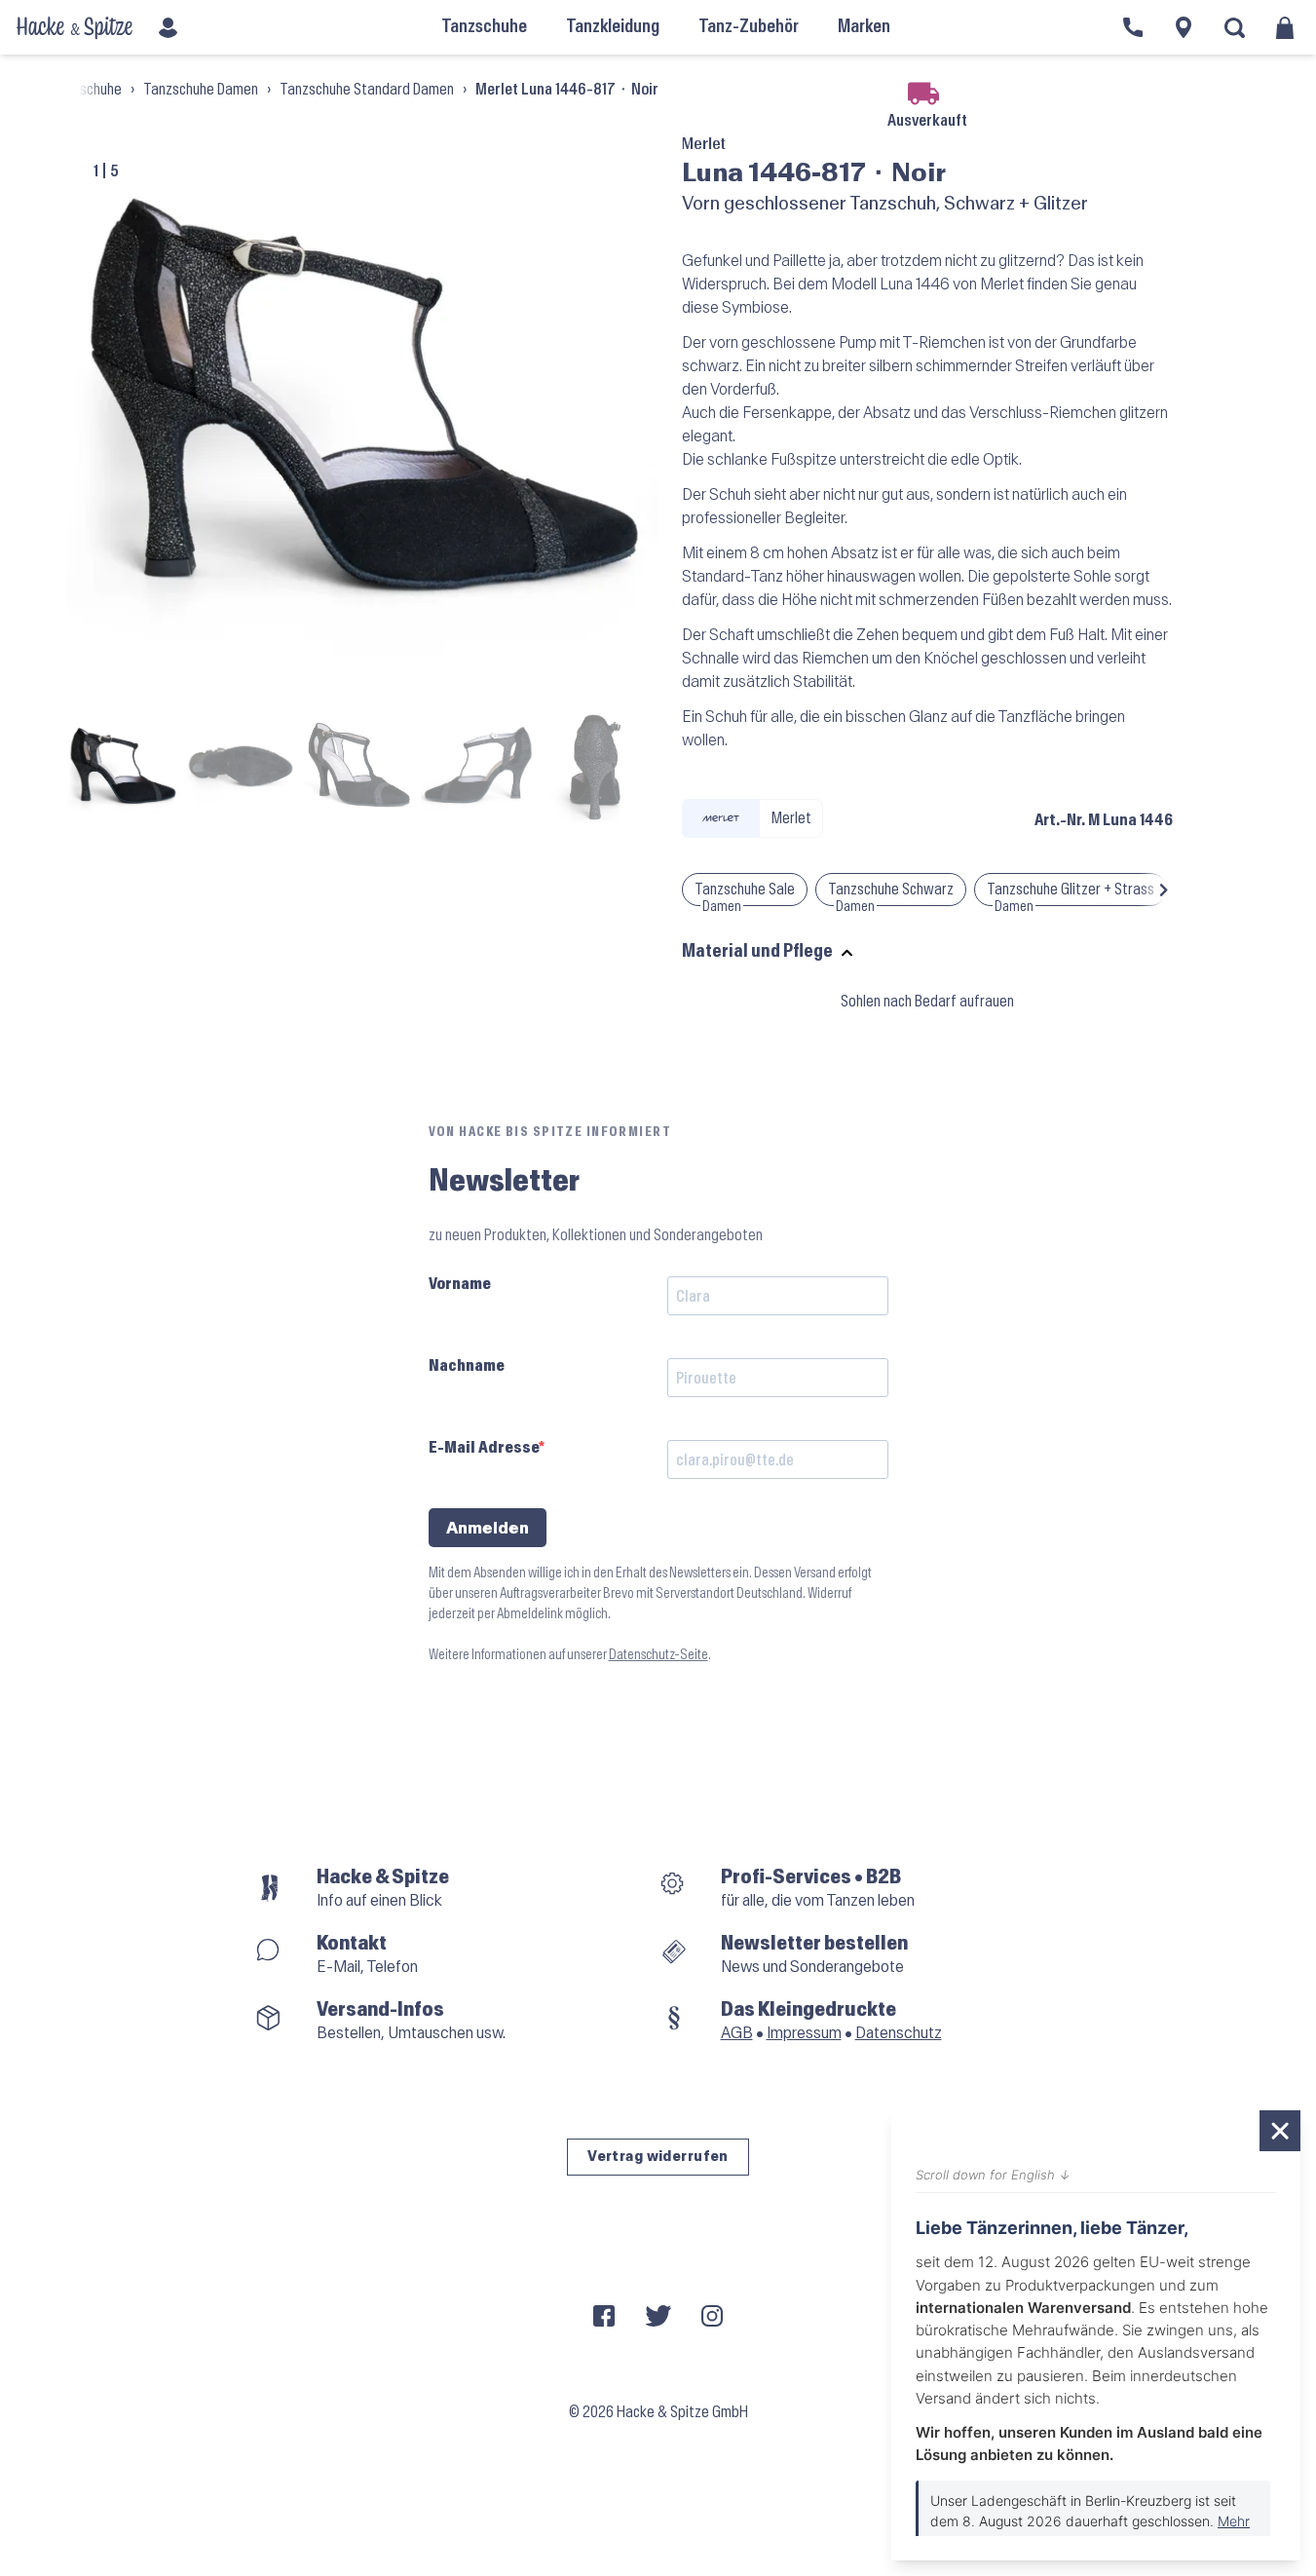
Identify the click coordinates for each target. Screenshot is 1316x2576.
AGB (737, 2033)
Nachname (467, 1365)
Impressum (804, 2033)
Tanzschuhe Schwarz (891, 889)
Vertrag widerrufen (658, 2157)
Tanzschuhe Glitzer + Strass (1071, 889)
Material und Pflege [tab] (757, 951)
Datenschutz (899, 2033)
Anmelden (488, 1528)
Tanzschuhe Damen (201, 89)
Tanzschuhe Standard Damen (367, 89)
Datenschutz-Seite (658, 1655)
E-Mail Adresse (484, 1447)
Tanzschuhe (86, 89)
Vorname (460, 1284)
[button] (1164, 890)
